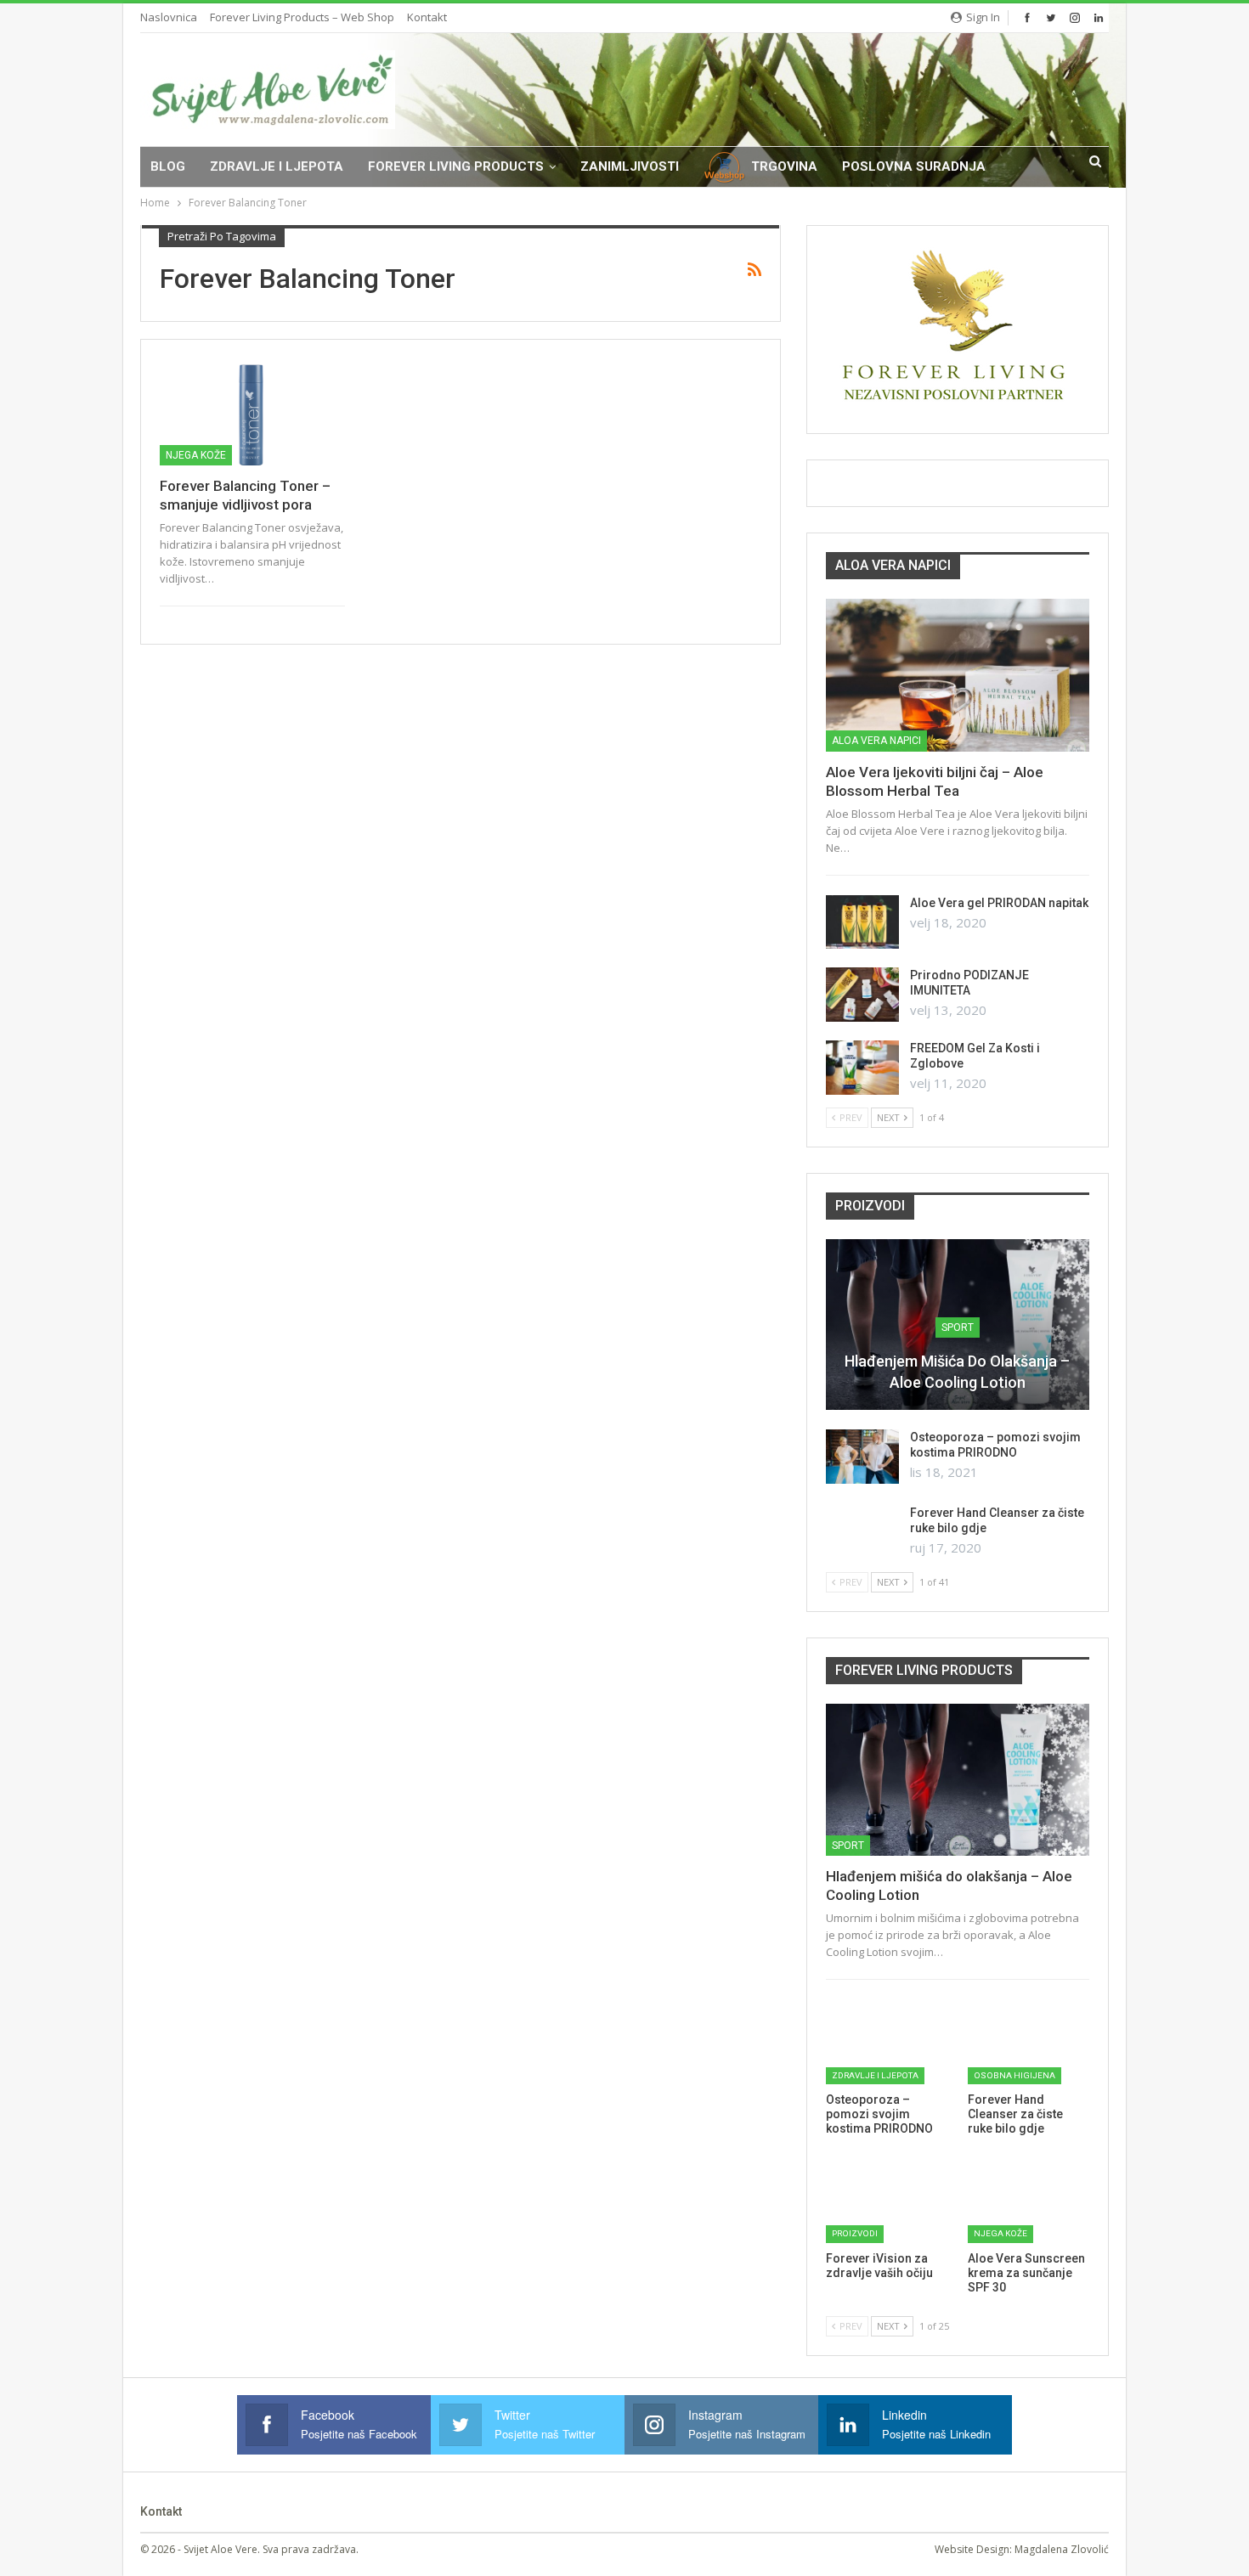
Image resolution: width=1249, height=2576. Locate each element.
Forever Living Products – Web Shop (302, 17)
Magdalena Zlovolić (1062, 2549)
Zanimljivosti (630, 166)
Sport (958, 1327)
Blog (168, 166)
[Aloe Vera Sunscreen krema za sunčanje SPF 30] (1029, 2200)
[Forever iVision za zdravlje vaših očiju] (887, 2200)
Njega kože (196, 455)
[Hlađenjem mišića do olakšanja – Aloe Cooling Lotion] (958, 1780)
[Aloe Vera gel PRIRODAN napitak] (862, 922)
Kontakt (427, 17)
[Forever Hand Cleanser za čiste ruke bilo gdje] (862, 1532)
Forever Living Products (456, 166)
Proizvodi (855, 2233)
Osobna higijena (1014, 2075)
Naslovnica (169, 17)
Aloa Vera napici (876, 741)
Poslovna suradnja (914, 166)
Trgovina (784, 166)
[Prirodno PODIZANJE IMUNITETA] (862, 995)
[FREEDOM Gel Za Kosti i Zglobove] (862, 1068)
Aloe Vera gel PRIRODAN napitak (999, 903)
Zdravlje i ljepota (277, 166)
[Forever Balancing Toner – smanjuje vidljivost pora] (252, 412)
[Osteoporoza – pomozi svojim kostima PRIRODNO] (862, 1457)
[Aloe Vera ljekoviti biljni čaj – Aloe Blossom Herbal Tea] (958, 675)
